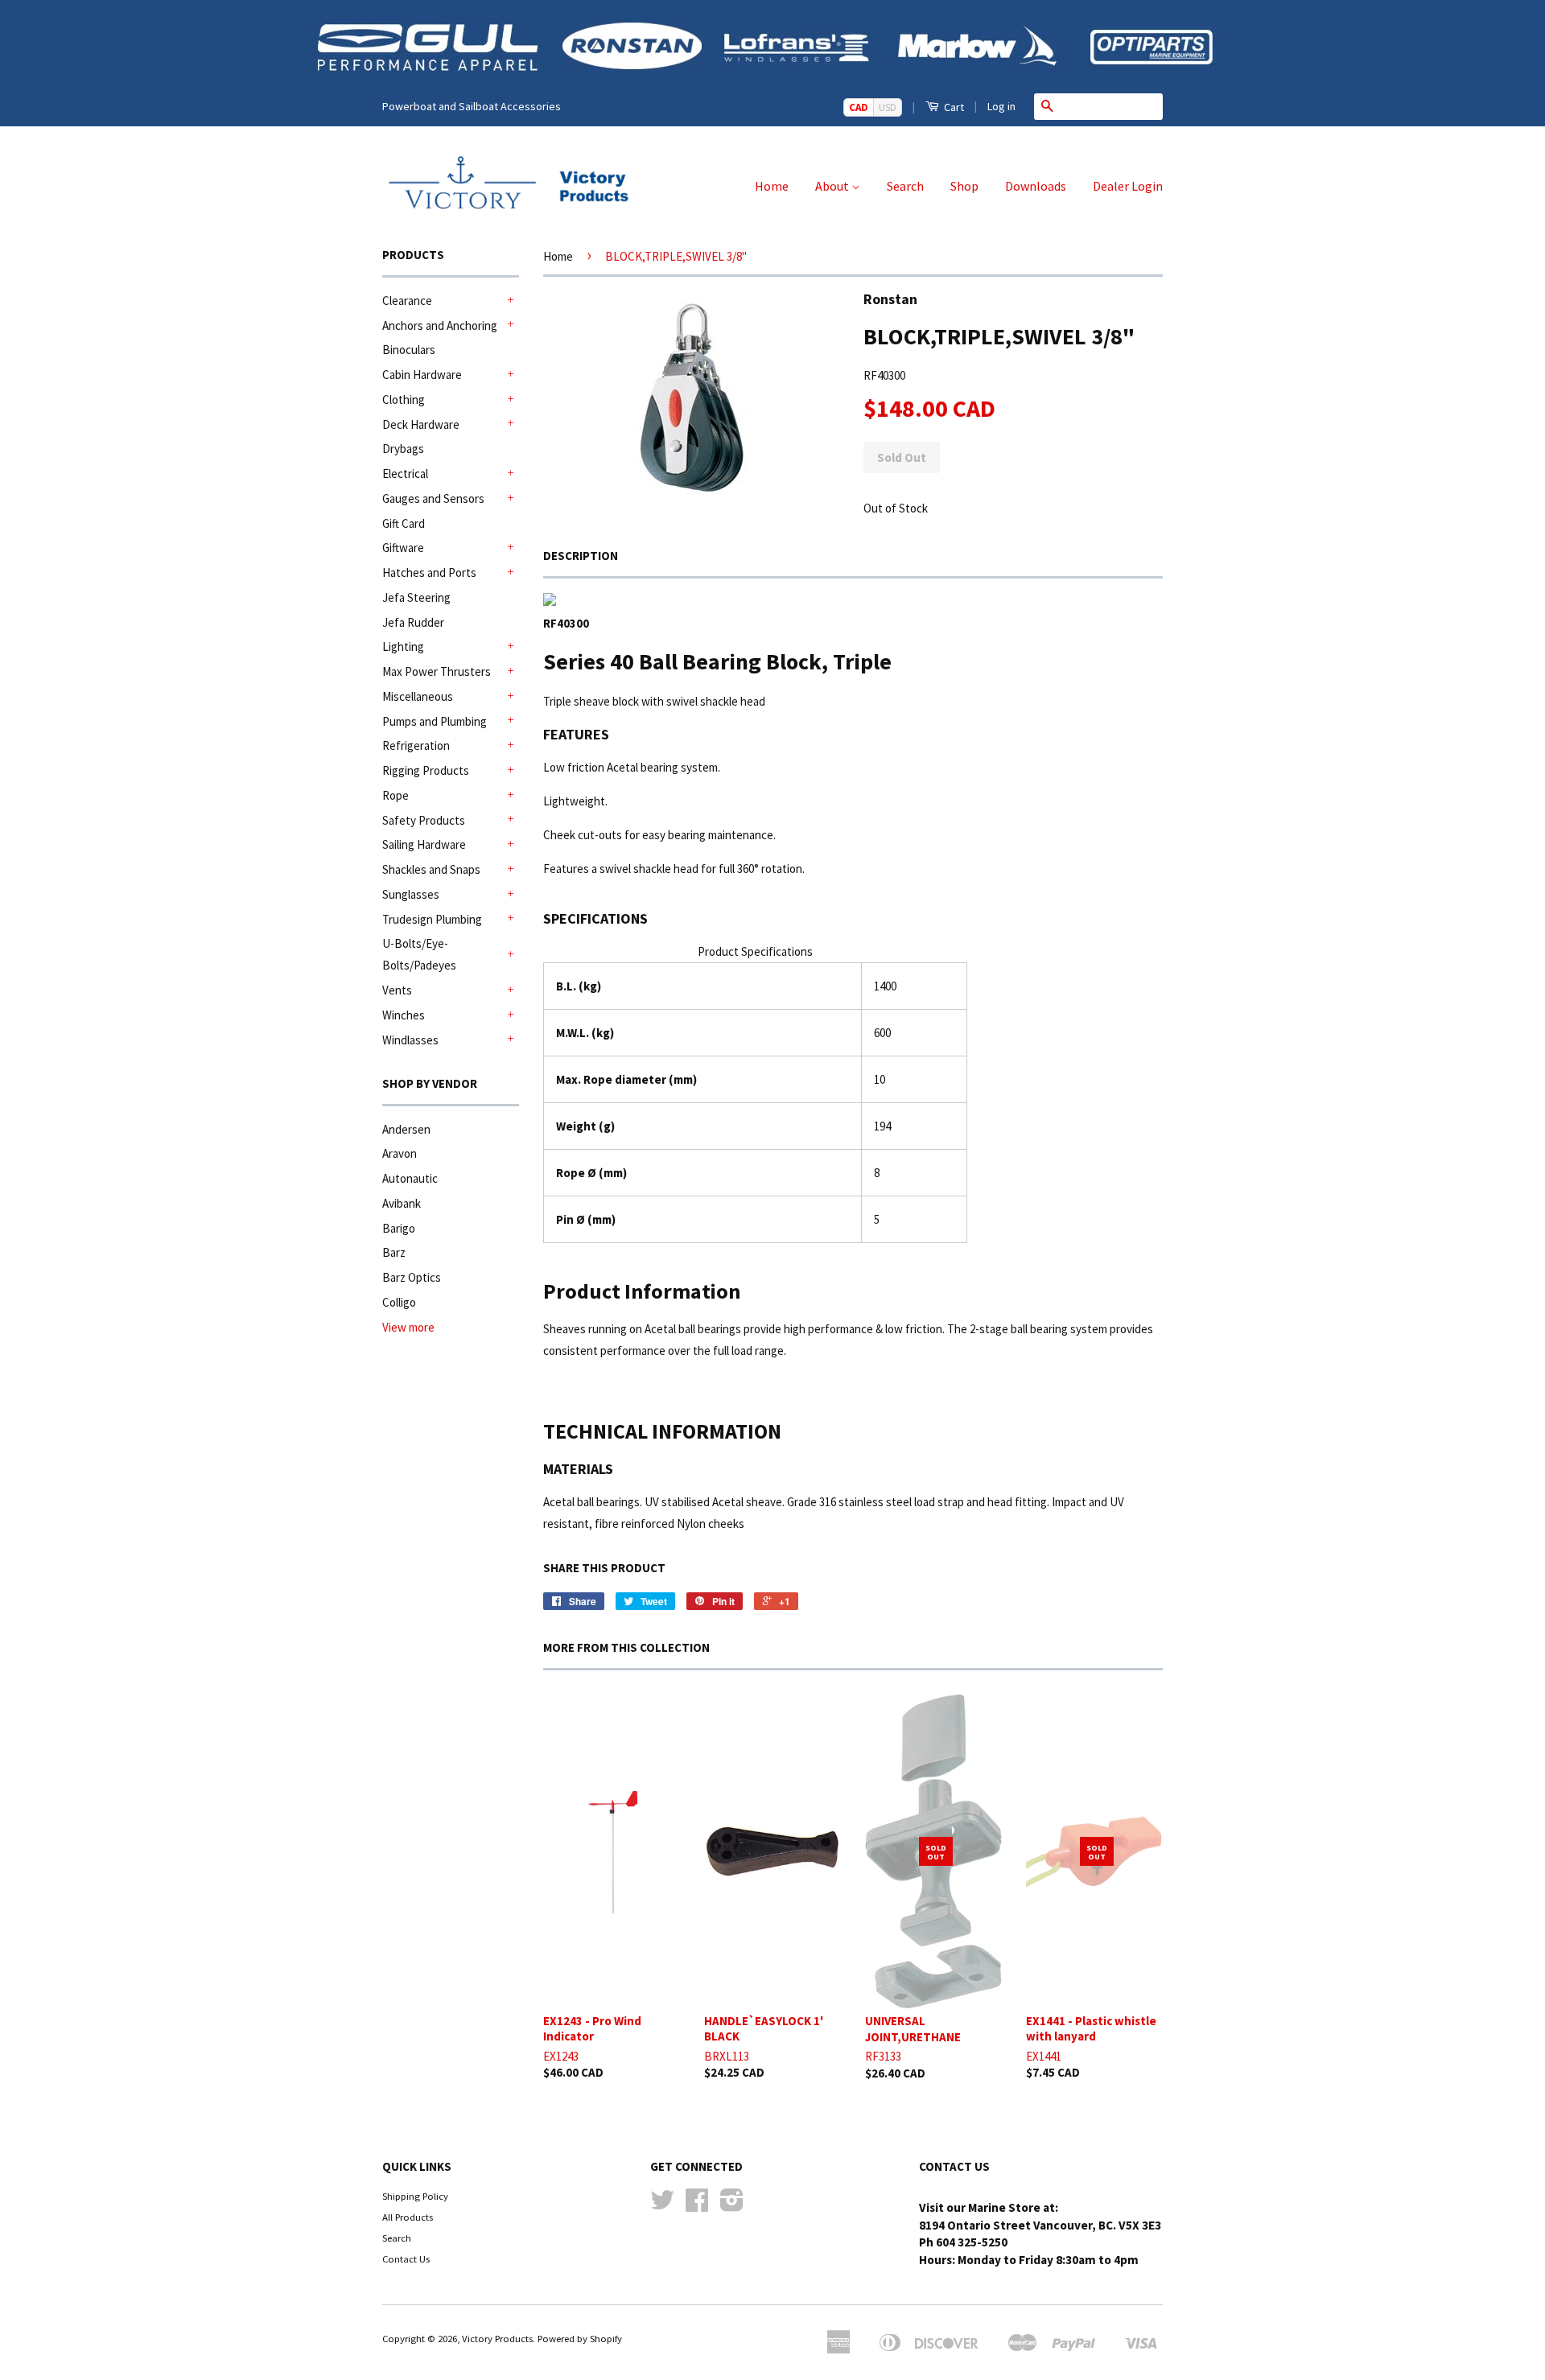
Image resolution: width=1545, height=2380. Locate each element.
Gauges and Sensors (433, 498)
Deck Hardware (421, 424)
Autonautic (410, 1178)
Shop (964, 186)
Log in (1001, 106)
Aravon (400, 1153)
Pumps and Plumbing (435, 721)
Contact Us (406, 2259)
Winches (404, 1015)
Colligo (399, 1302)
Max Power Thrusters (437, 671)
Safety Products (424, 820)
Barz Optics (412, 1277)
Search (905, 186)
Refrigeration (416, 745)
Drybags (403, 449)
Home (772, 186)
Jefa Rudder (413, 622)
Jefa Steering (416, 597)
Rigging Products (426, 770)
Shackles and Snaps (431, 869)
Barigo (399, 1228)
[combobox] (1111, 106)
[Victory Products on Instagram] (732, 2205)
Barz (394, 1252)
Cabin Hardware (422, 375)
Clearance (407, 301)
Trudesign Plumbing (432, 919)
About (833, 186)
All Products (408, 2217)
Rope (396, 795)
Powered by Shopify (580, 2338)
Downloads (1036, 186)
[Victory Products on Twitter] (662, 2205)
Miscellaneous (418, 696)
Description (581, 556)
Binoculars (409, 350)
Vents (397, 990)
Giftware (403, 548)
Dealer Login (1128, 186)
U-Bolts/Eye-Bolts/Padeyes (419, 954)
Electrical (405, 474)
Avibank (402, 1203)
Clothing (404, 399)
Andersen (406, 1129)
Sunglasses (411, 894)
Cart (953, 107)
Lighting (403, 646)
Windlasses (410, 1040)
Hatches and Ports (429, 572)
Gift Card (404, 523)
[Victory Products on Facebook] (697, 2205)
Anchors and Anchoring (440, 325)
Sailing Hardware (424, 844)
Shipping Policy (415, 2196)
